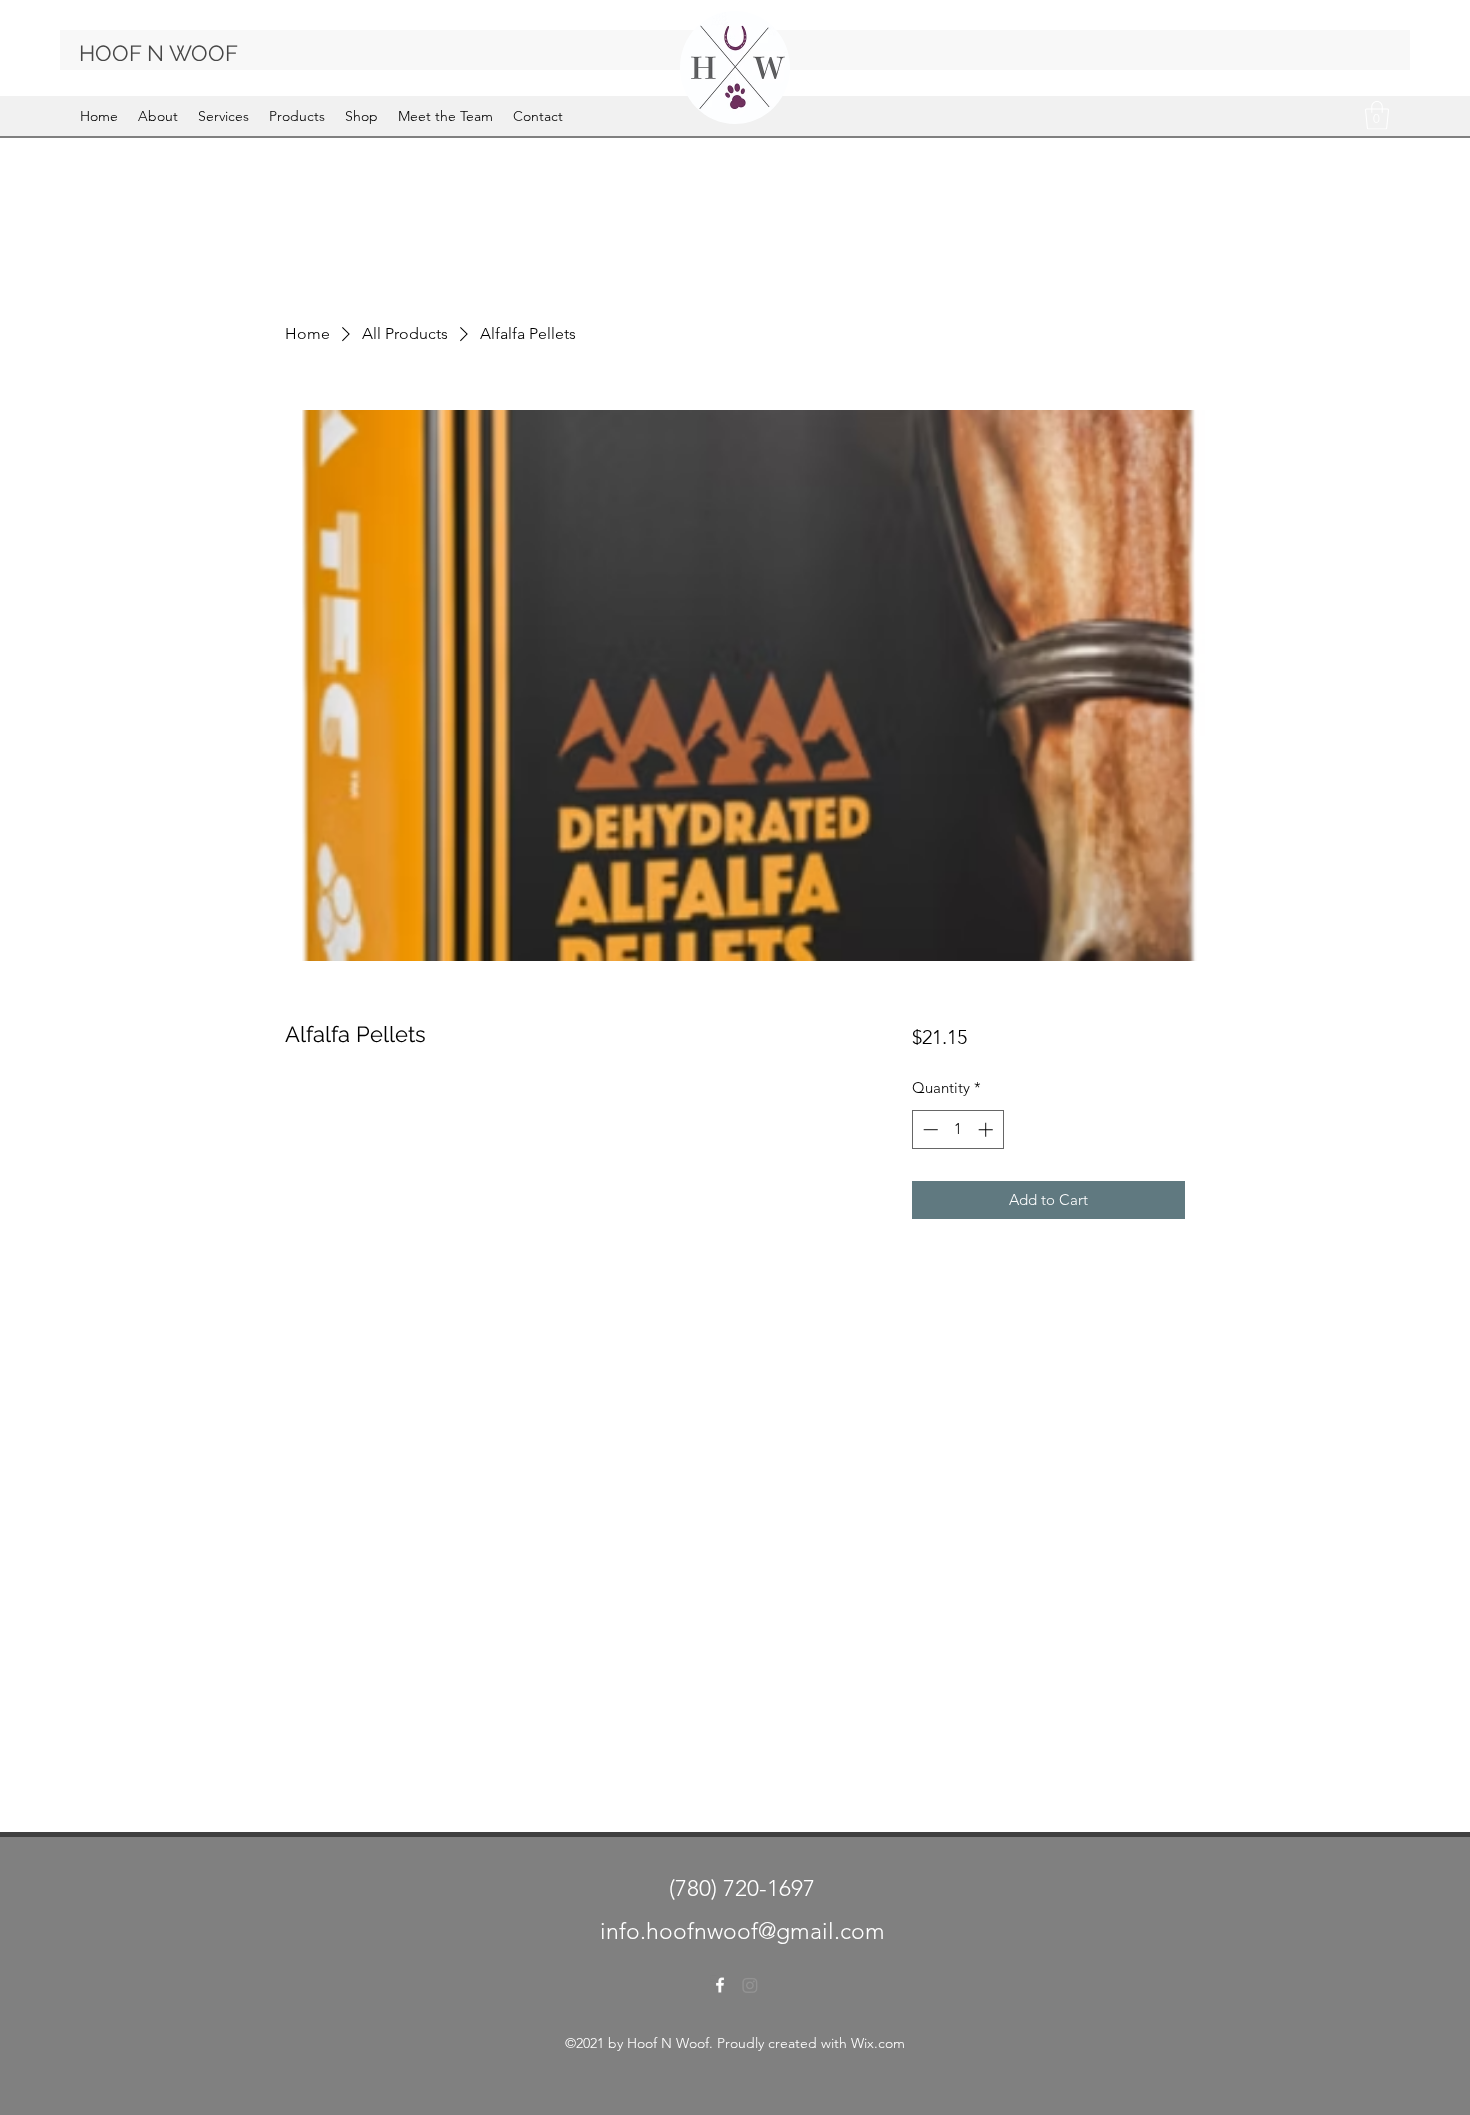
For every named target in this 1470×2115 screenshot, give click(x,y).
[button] (1377, 115)
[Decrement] (928, 1129)
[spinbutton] (957, 1129)
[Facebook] (720, 1985)
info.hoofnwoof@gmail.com (742, 1931)
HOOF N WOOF (158, 53)
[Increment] (987, 1129)
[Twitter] (750, 1985)
